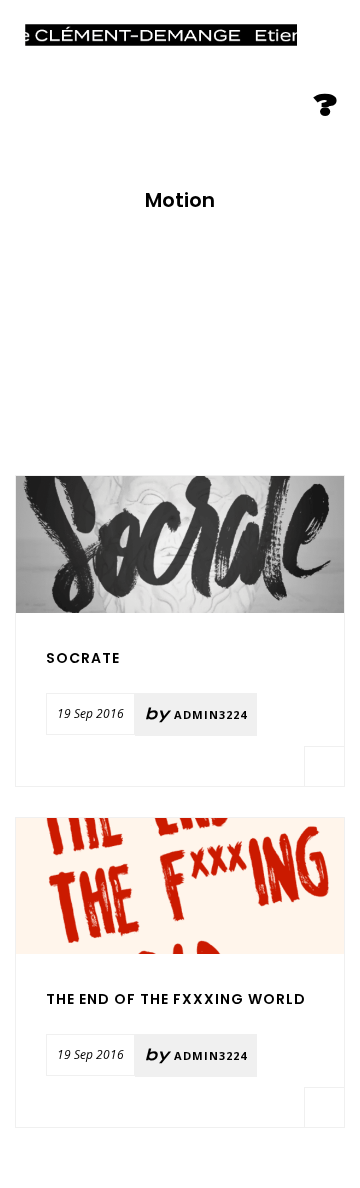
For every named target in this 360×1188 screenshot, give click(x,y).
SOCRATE (83, 658)
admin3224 (210, 714)
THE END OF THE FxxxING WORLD (176, 999)
